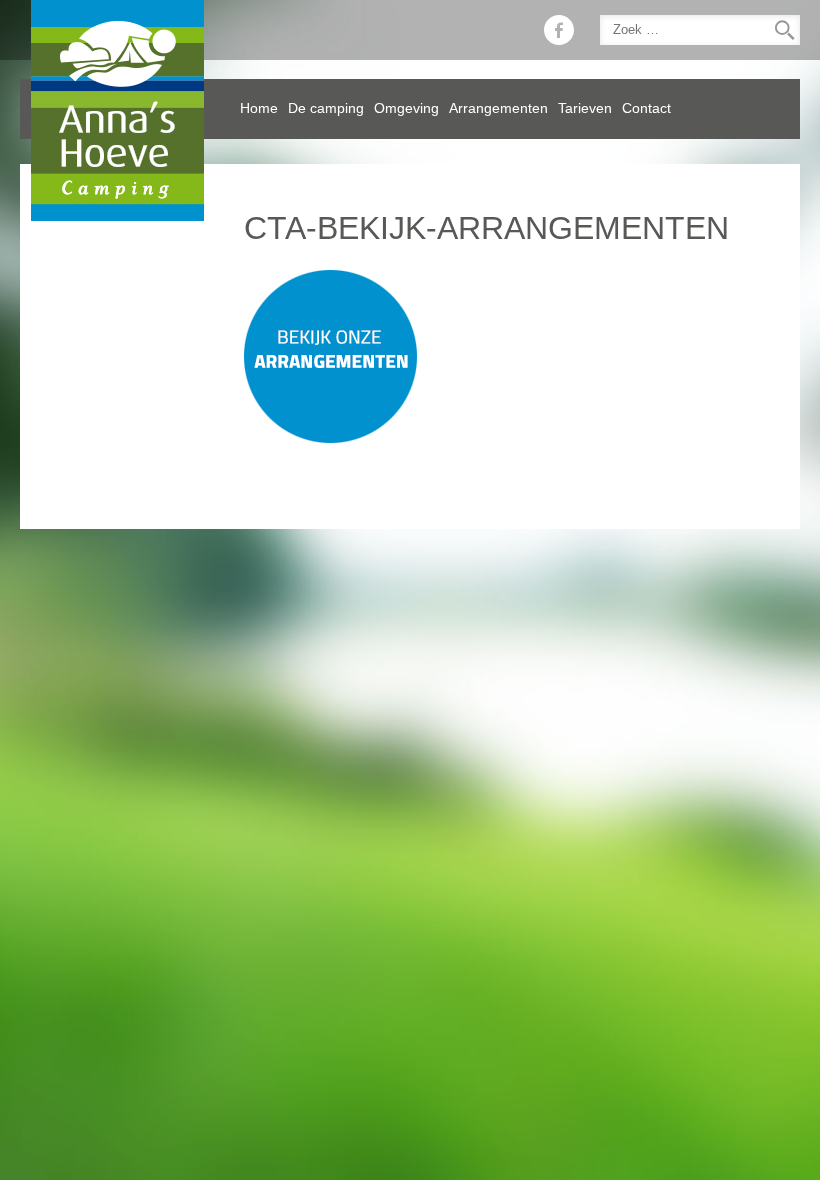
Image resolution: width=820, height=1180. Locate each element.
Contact (646, 108)
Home (259, 108)
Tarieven (585, 108)
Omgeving (406, 108)
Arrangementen (498, 108)
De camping (326, 108)
